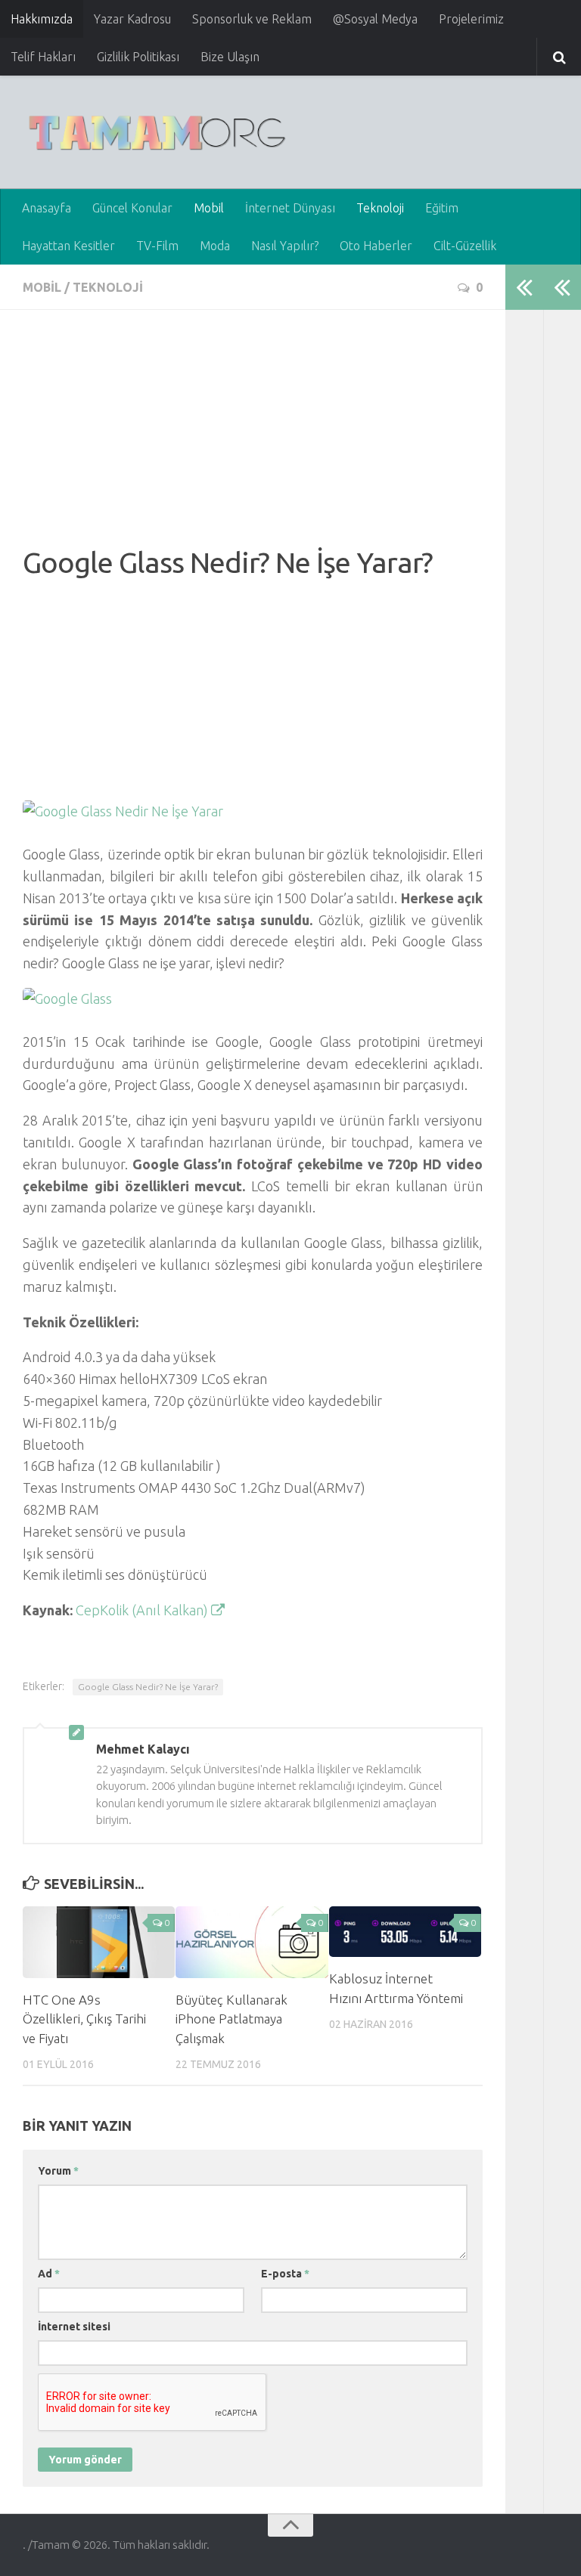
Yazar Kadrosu (132, 19)
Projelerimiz (471, 19)
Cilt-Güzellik (465, 246)
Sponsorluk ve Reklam (252, 19)
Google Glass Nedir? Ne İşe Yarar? (148, 1687)
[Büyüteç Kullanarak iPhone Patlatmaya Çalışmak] (252, 1942)
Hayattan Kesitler (68, 246)
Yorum (58, 2171)
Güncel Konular (132, 208)
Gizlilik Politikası (138, 57)
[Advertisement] (253, 438)
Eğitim (442, 208)
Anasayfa (47, 208)
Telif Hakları (43, 57)
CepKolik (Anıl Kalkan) (143, 1610)
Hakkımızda (42, 19)
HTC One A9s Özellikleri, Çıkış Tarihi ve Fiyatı (84, 2019)
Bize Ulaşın (230, 57)
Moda (215, 246)
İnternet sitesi (74, 2327)
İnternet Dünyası (290, 208)
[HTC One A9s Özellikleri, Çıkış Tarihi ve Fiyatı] (99, 1942)
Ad (49, 2274)
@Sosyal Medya (375, 19)
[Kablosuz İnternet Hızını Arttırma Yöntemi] (405, 1932)
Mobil (209, 208)
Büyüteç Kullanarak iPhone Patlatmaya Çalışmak (231, 2019)
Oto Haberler (376, 246)
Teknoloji (380, 208)
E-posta (285, 2274)
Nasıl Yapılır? (285, 246)
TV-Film (157, 246)
